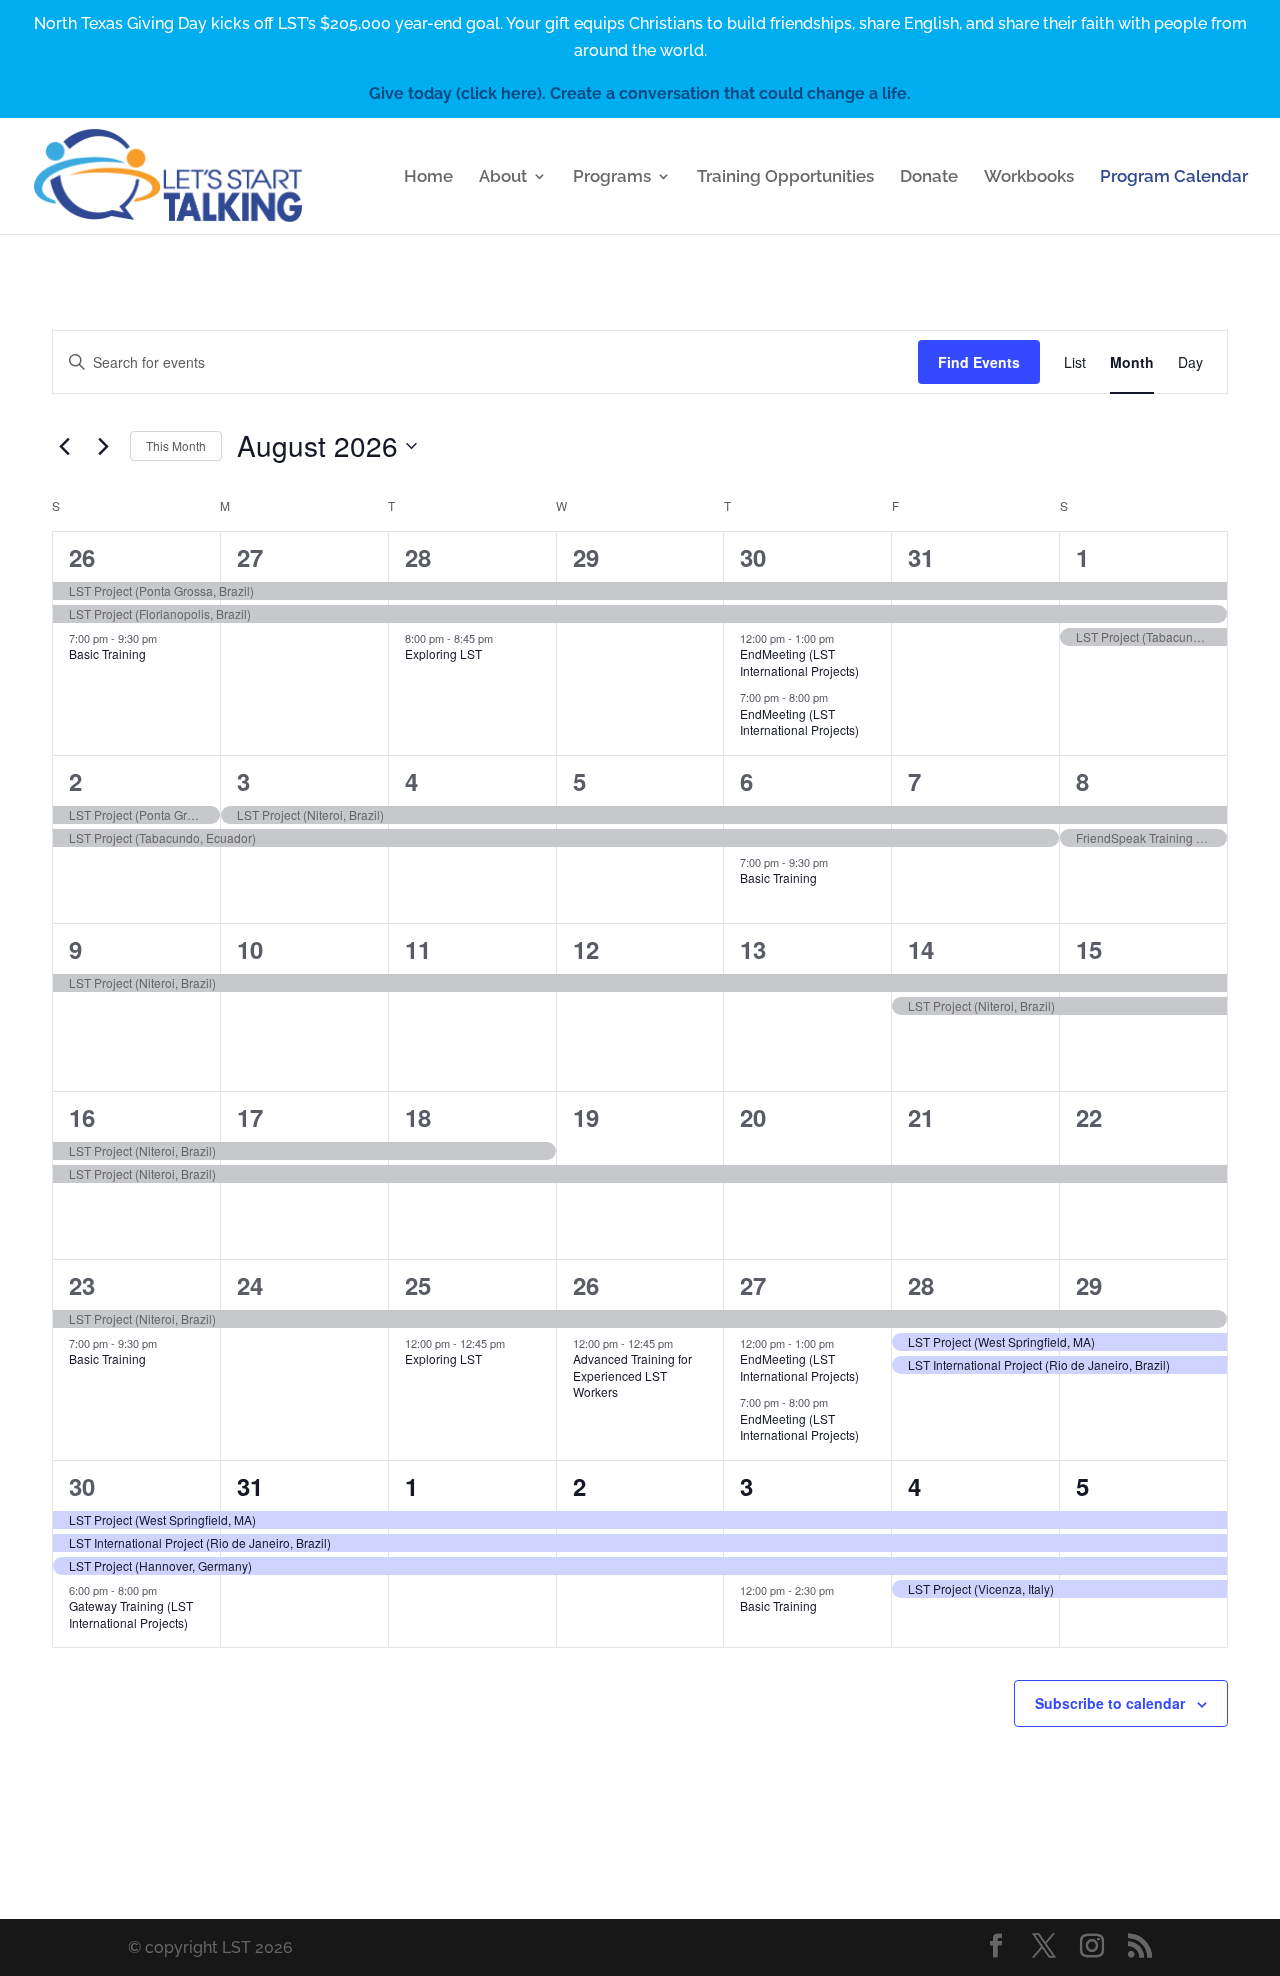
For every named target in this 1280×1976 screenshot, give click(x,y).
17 (250, 1117)
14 (921, 949)
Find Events (979, 362)
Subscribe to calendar (1110, 1703)
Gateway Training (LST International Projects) (131, 1614)
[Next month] (103, 446)
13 (753, 949)
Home (428, 177)
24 (250, 1285)
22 (1089, 1117)
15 (1089, 949)
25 (418, 1285)
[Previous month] (64, 446)
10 (250, 949)
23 (82, 1285)
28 (418, 557)
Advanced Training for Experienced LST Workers (632, 1375)
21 (921, 1117)
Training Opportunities (785, 177)
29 (586, 557)
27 (250, 557)
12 (586, 949)
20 (753, 1117)
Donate (929, 177)
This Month (176, 445)
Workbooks (1029, 177)
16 (82, 1117)
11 (418, 949)
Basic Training (107, 653)
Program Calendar (1174, 177)
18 (418, 1117)
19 (586, 1117)
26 (82, 557)
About (503, 177)
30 (753, 557)
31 (921, 557)
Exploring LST (443, 653)
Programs (612, 177)
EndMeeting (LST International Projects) (799, 662)
